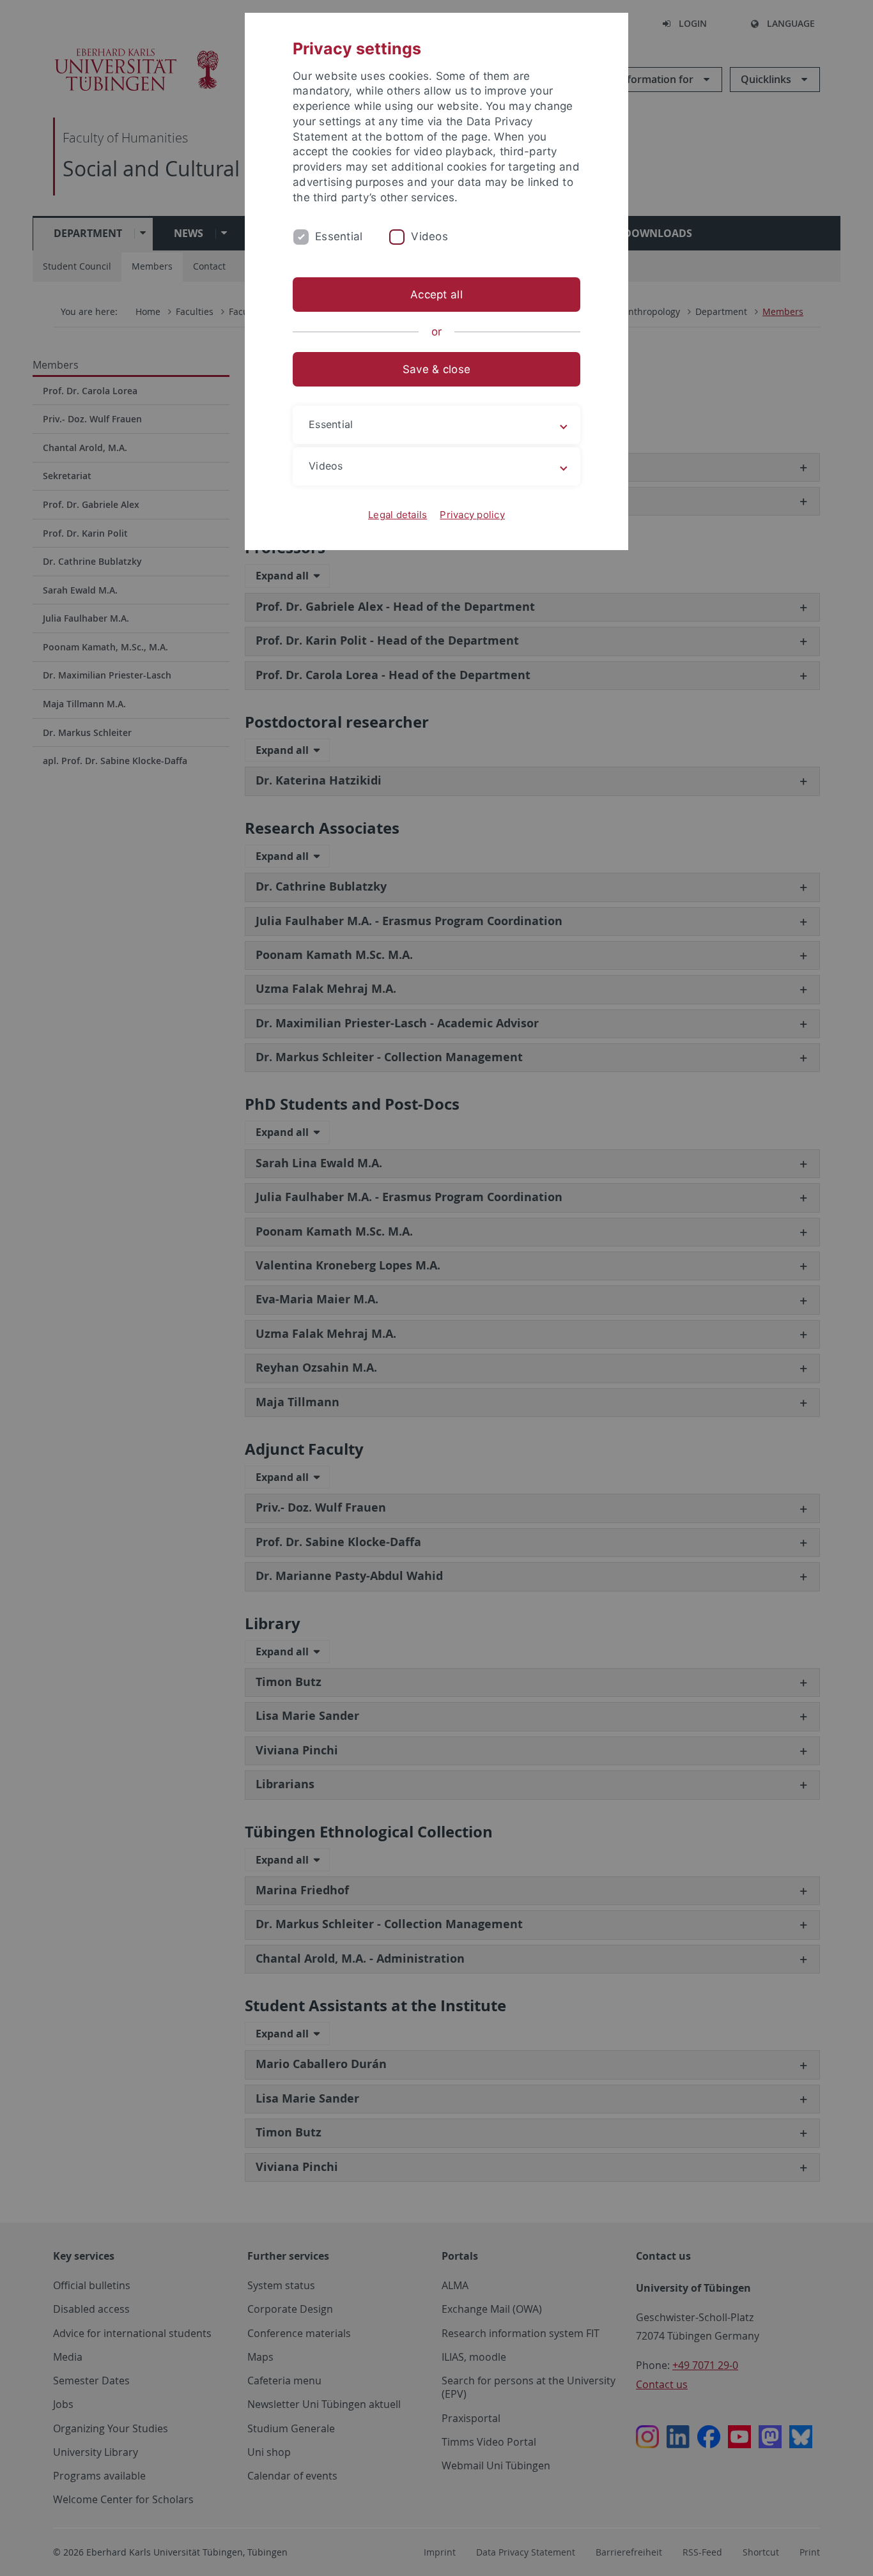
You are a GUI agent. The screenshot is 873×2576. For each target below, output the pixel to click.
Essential (339, 236)
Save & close (436, 369)
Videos (429, 236)
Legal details (398, 515)
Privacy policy (472, 515)
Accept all (436, 295)
